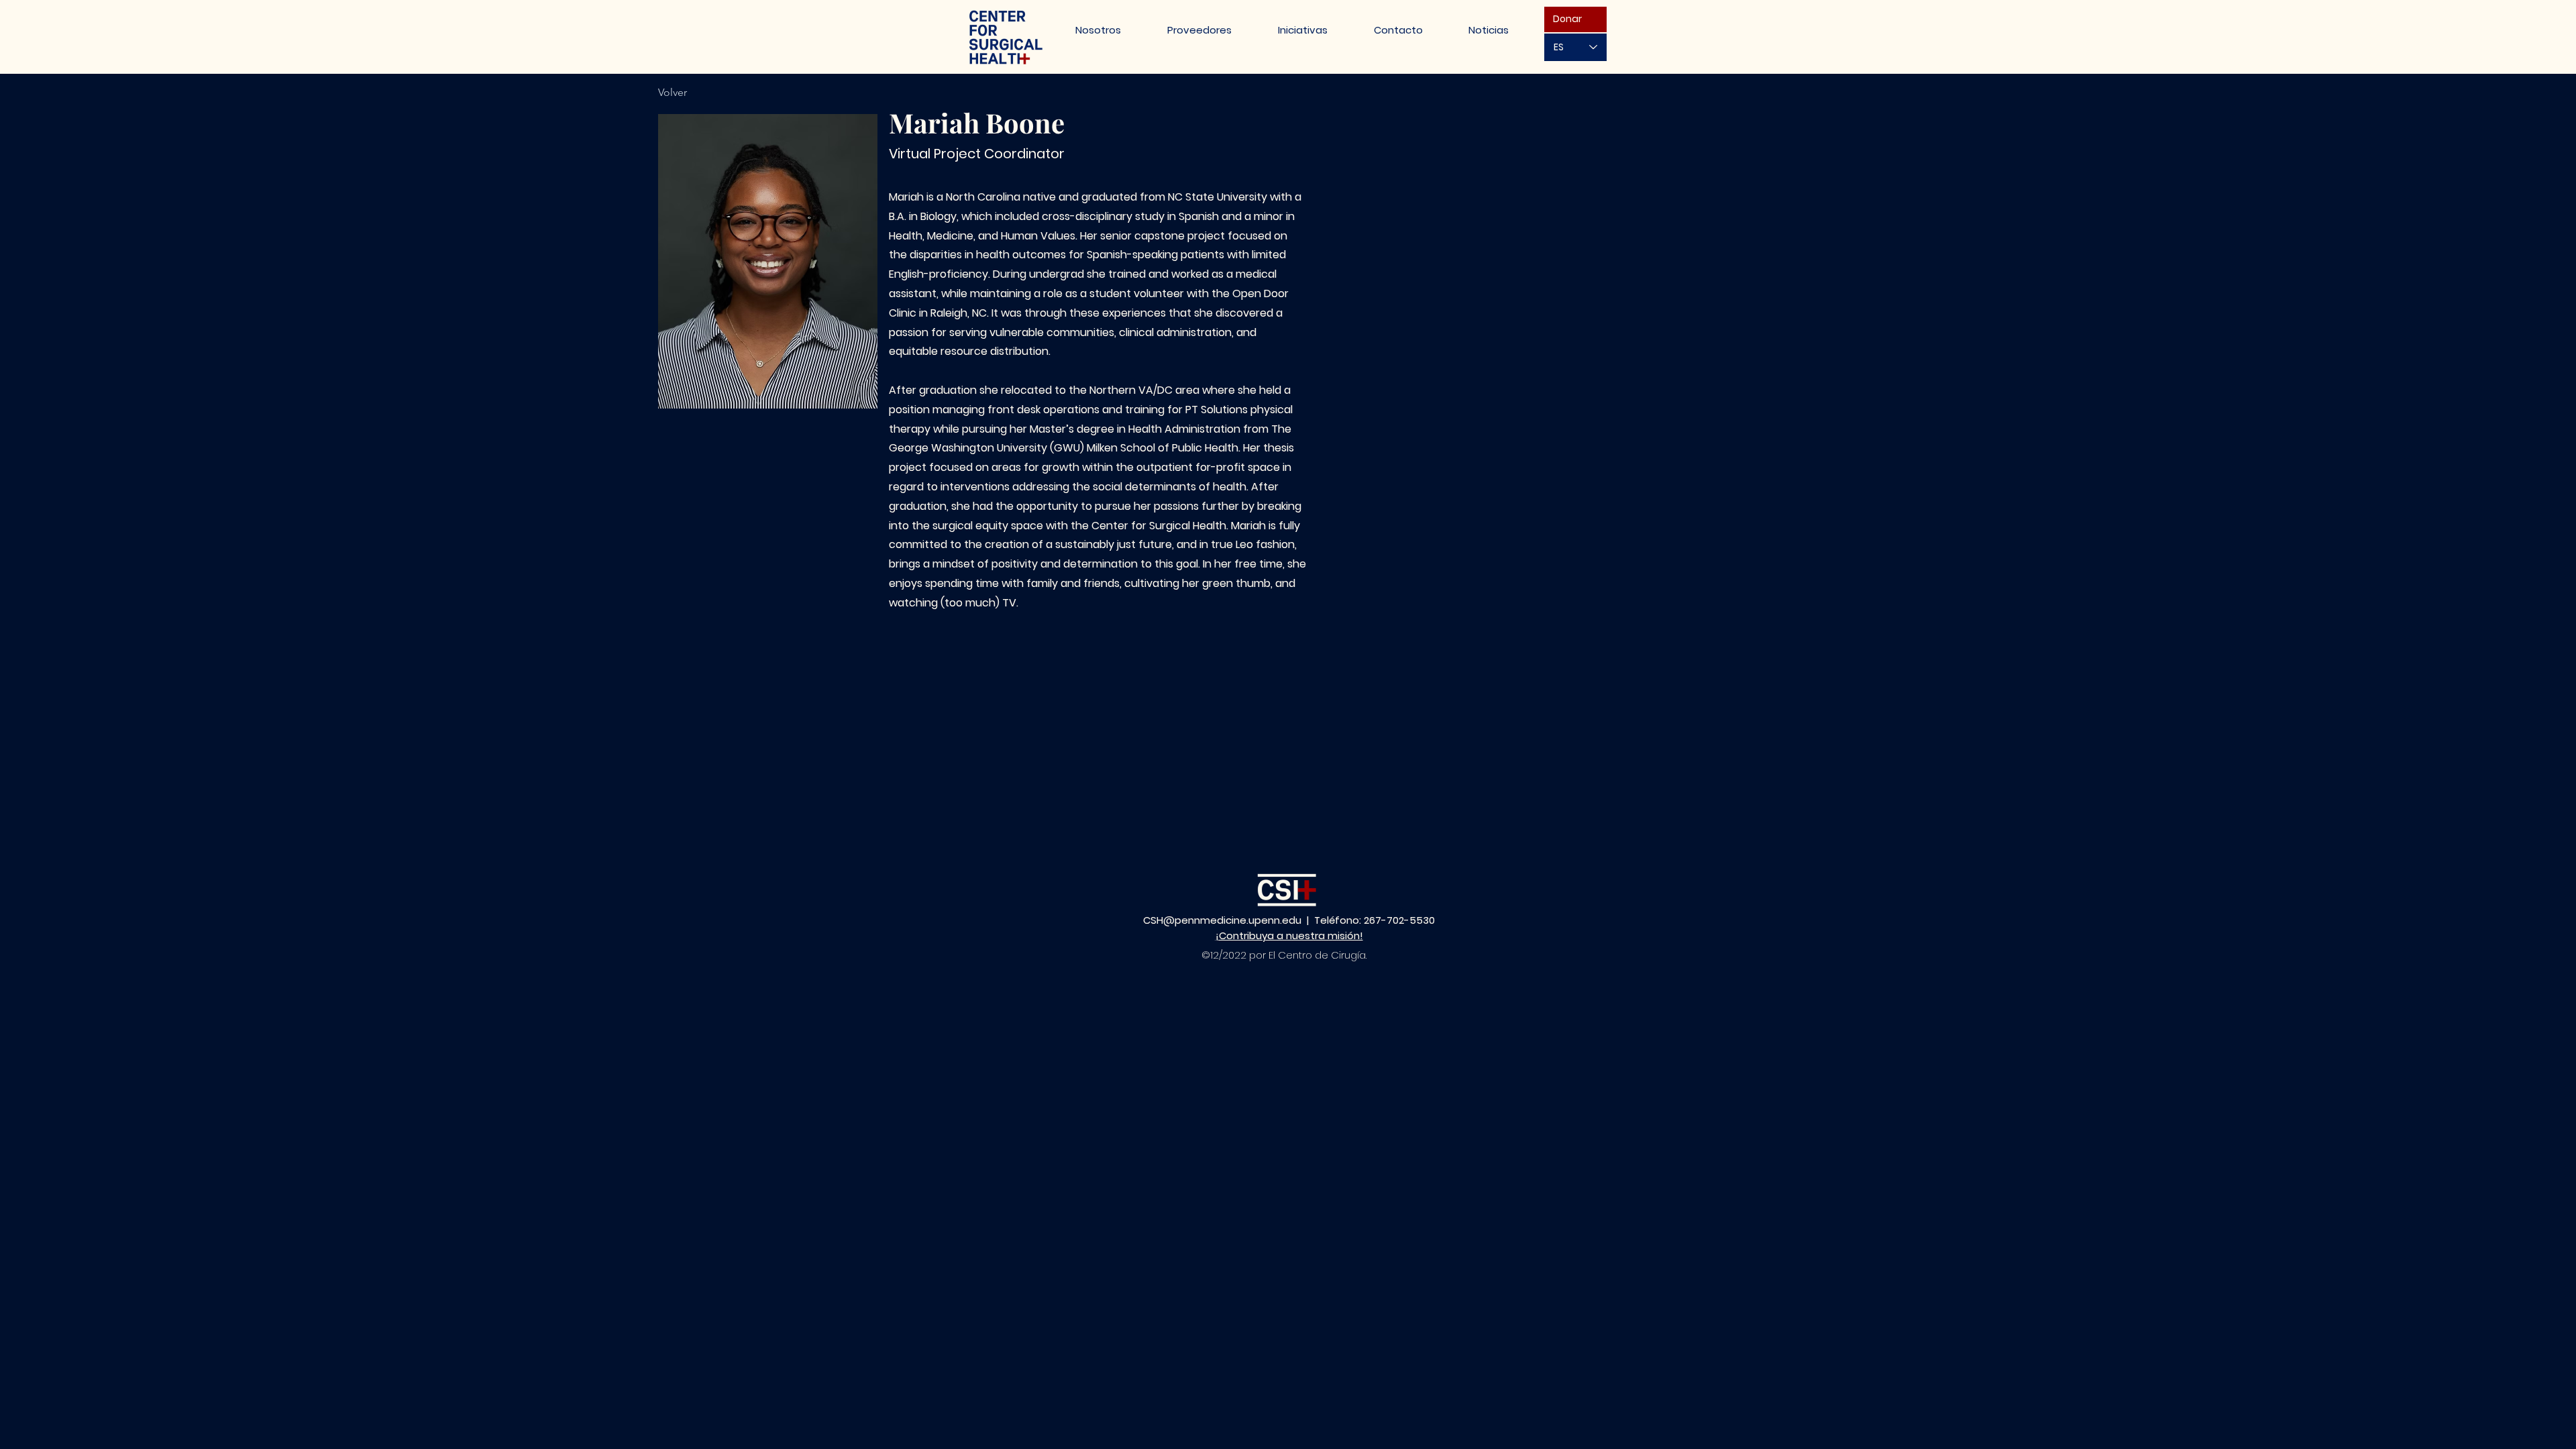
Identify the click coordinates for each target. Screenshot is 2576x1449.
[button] (1302, 30)
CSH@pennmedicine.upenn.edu (1222, 920)
